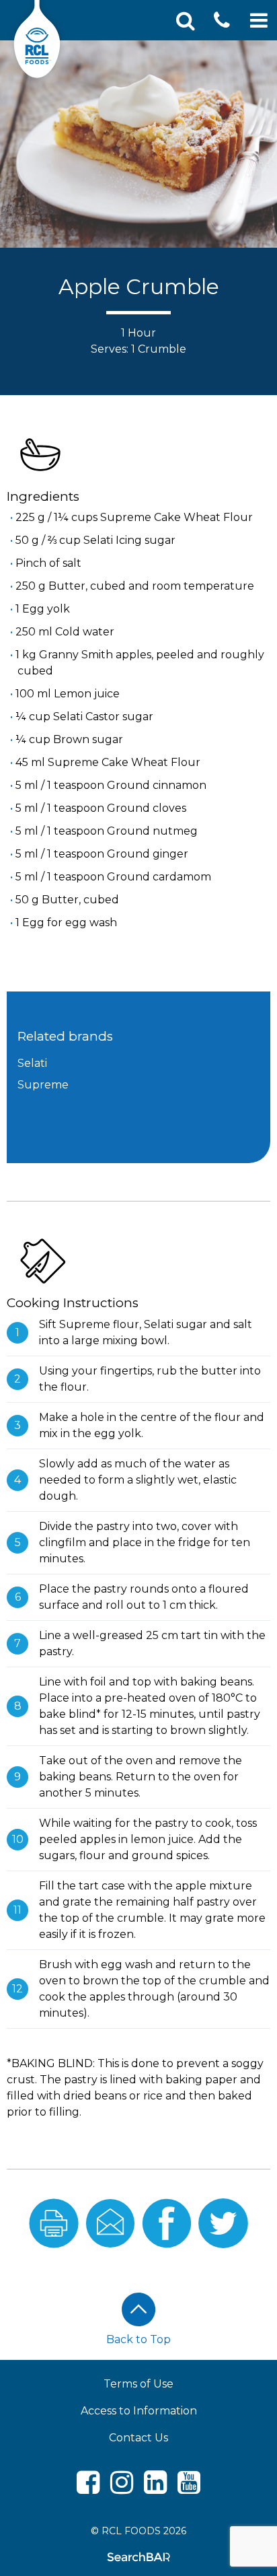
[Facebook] (88, 2488)
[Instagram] (122, 2488)
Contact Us (138, 2438)
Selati (32, 1063)
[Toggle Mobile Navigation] (259, 21)
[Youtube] (189, 2488)
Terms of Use (138, 2384)
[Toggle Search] (186, 21)
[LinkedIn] (155, 2488)
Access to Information (139, 2411)
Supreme (43, 1085)
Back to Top (138, 2339)
